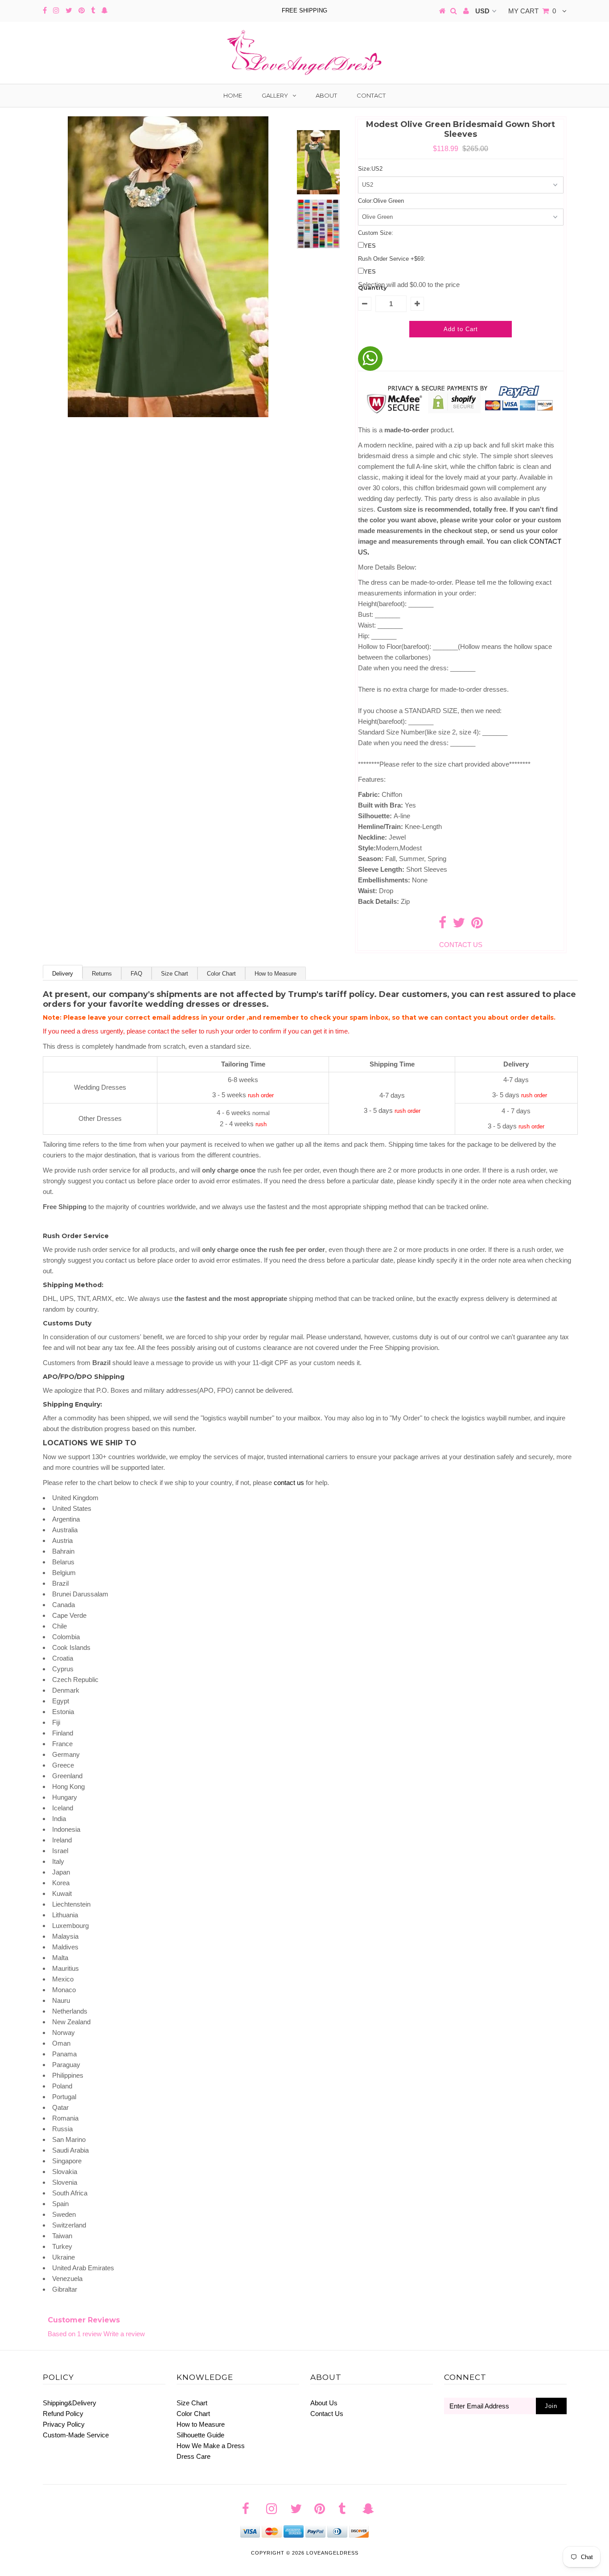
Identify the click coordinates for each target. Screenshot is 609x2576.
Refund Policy (63, 2414)
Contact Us (327, 2414)
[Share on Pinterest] (477, 925)
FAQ (136, 974)
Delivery (63, 974)
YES (370, 246)
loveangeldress (332, 2553)
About (326, 95)
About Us (324, 2403)
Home (233, 95)
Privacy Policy (64, 2424)
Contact (371, 95)
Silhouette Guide (200, 2435)
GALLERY (275, 95)
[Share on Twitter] (459, 925)
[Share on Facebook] (442, 925)
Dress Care (193, 2456)
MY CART (532, 11)
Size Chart (175, 974)
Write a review (124, 2334)
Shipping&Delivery (70, 2403)
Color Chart (221, 974)
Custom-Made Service (76, 2435)
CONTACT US (461, 945)
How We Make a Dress (211, 2446)
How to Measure (276, 974)
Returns (102, 974)
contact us (289, 1483)
